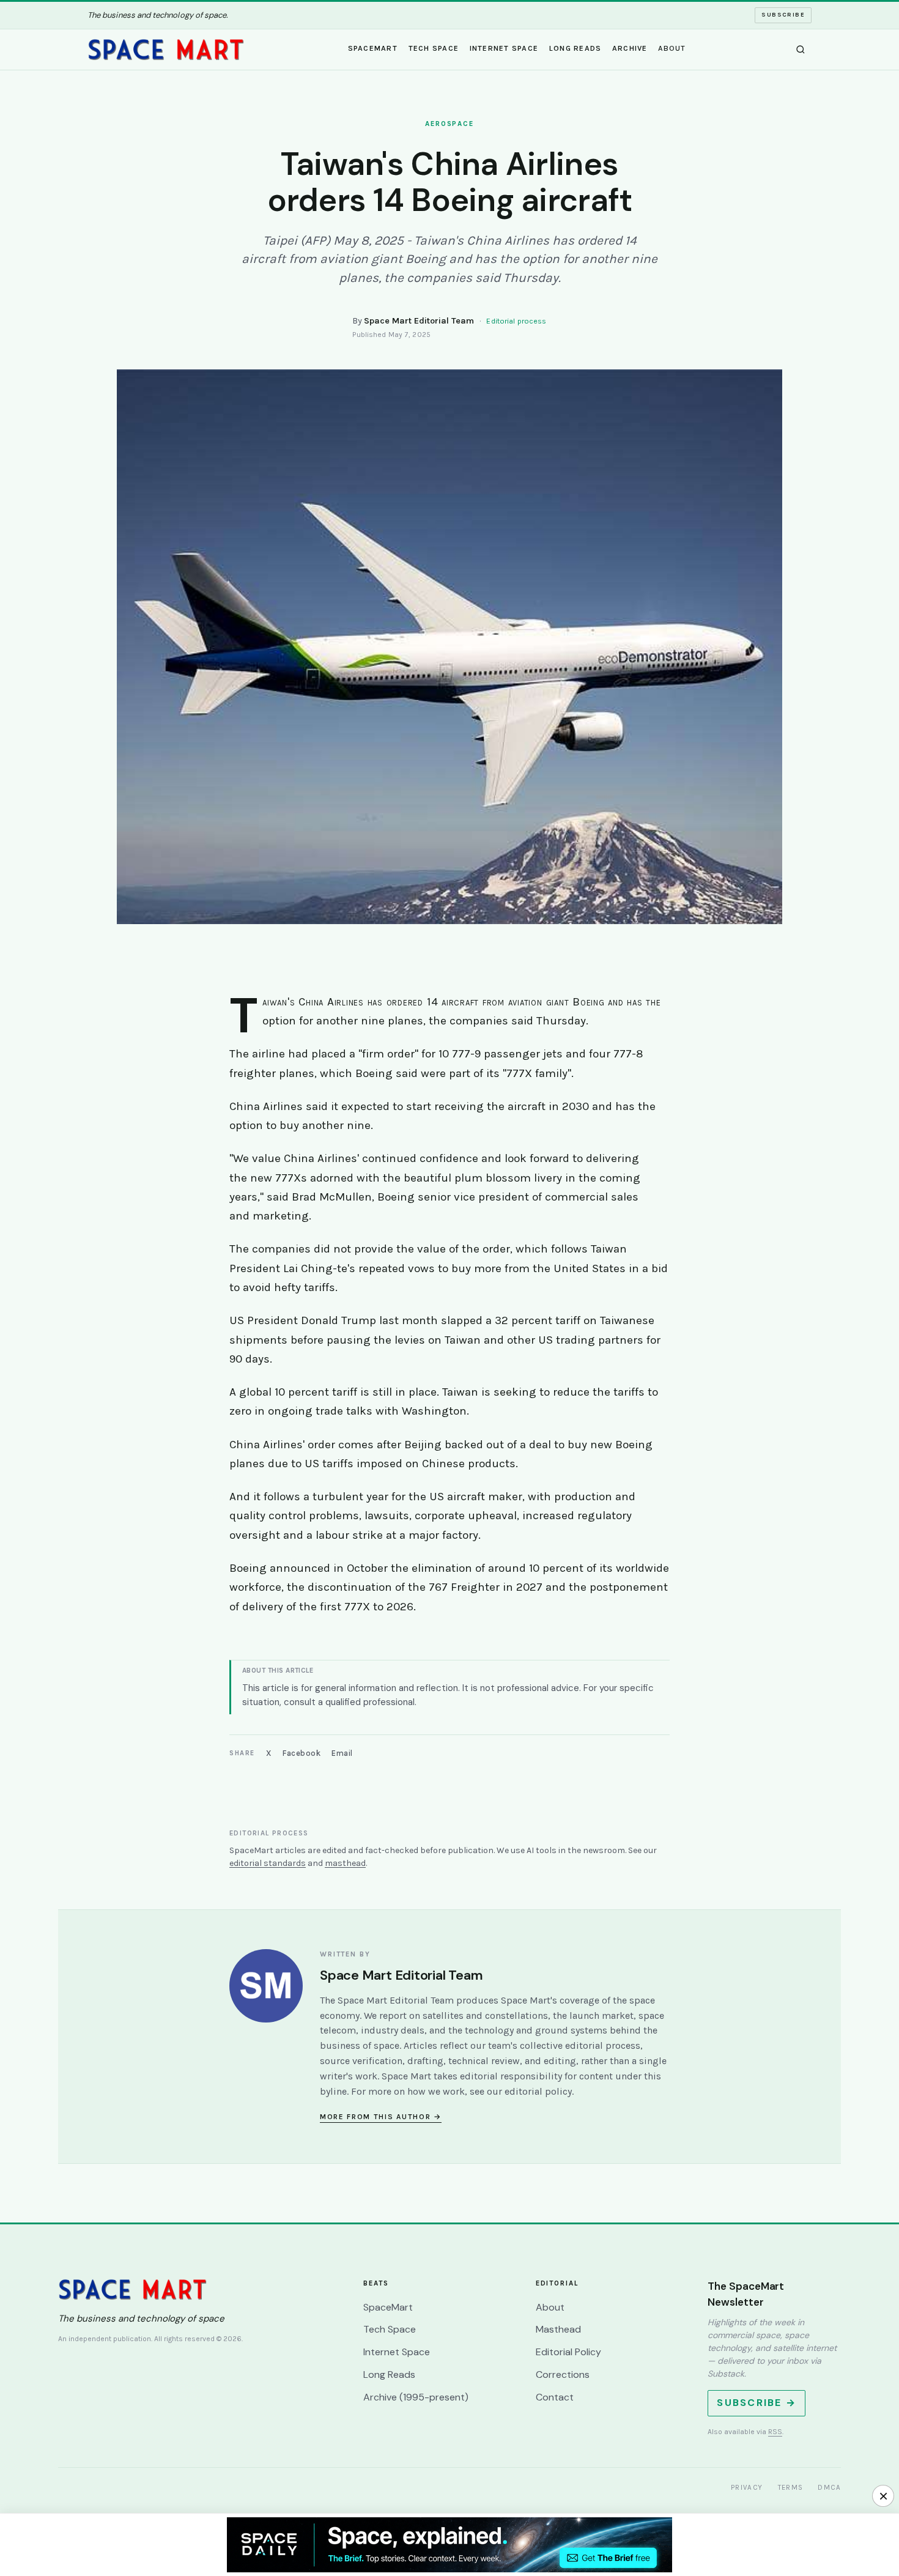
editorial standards (268, 1863)
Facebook (302, 1753)
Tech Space (434, 48)
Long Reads (575, 48)
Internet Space (504, 48)
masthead (345, 1863)
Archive (630, 48)
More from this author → (381, 2117)
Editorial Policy (568, 2352)
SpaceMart (373, 48)
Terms (791, 2487)
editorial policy (538, 2091)
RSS (775, 2432)
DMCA (829, 2487)
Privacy (747, 2487)
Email (342, 1753)
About (672, 48)
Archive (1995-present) (416, 2397)
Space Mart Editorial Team (419, 321)
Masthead (558, 2329)
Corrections (563, 2374)
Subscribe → (757, 2403)
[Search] (801, 50)
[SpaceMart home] (166, 50)
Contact (555, 2397)
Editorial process (516, 321)
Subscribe (783, 15)
